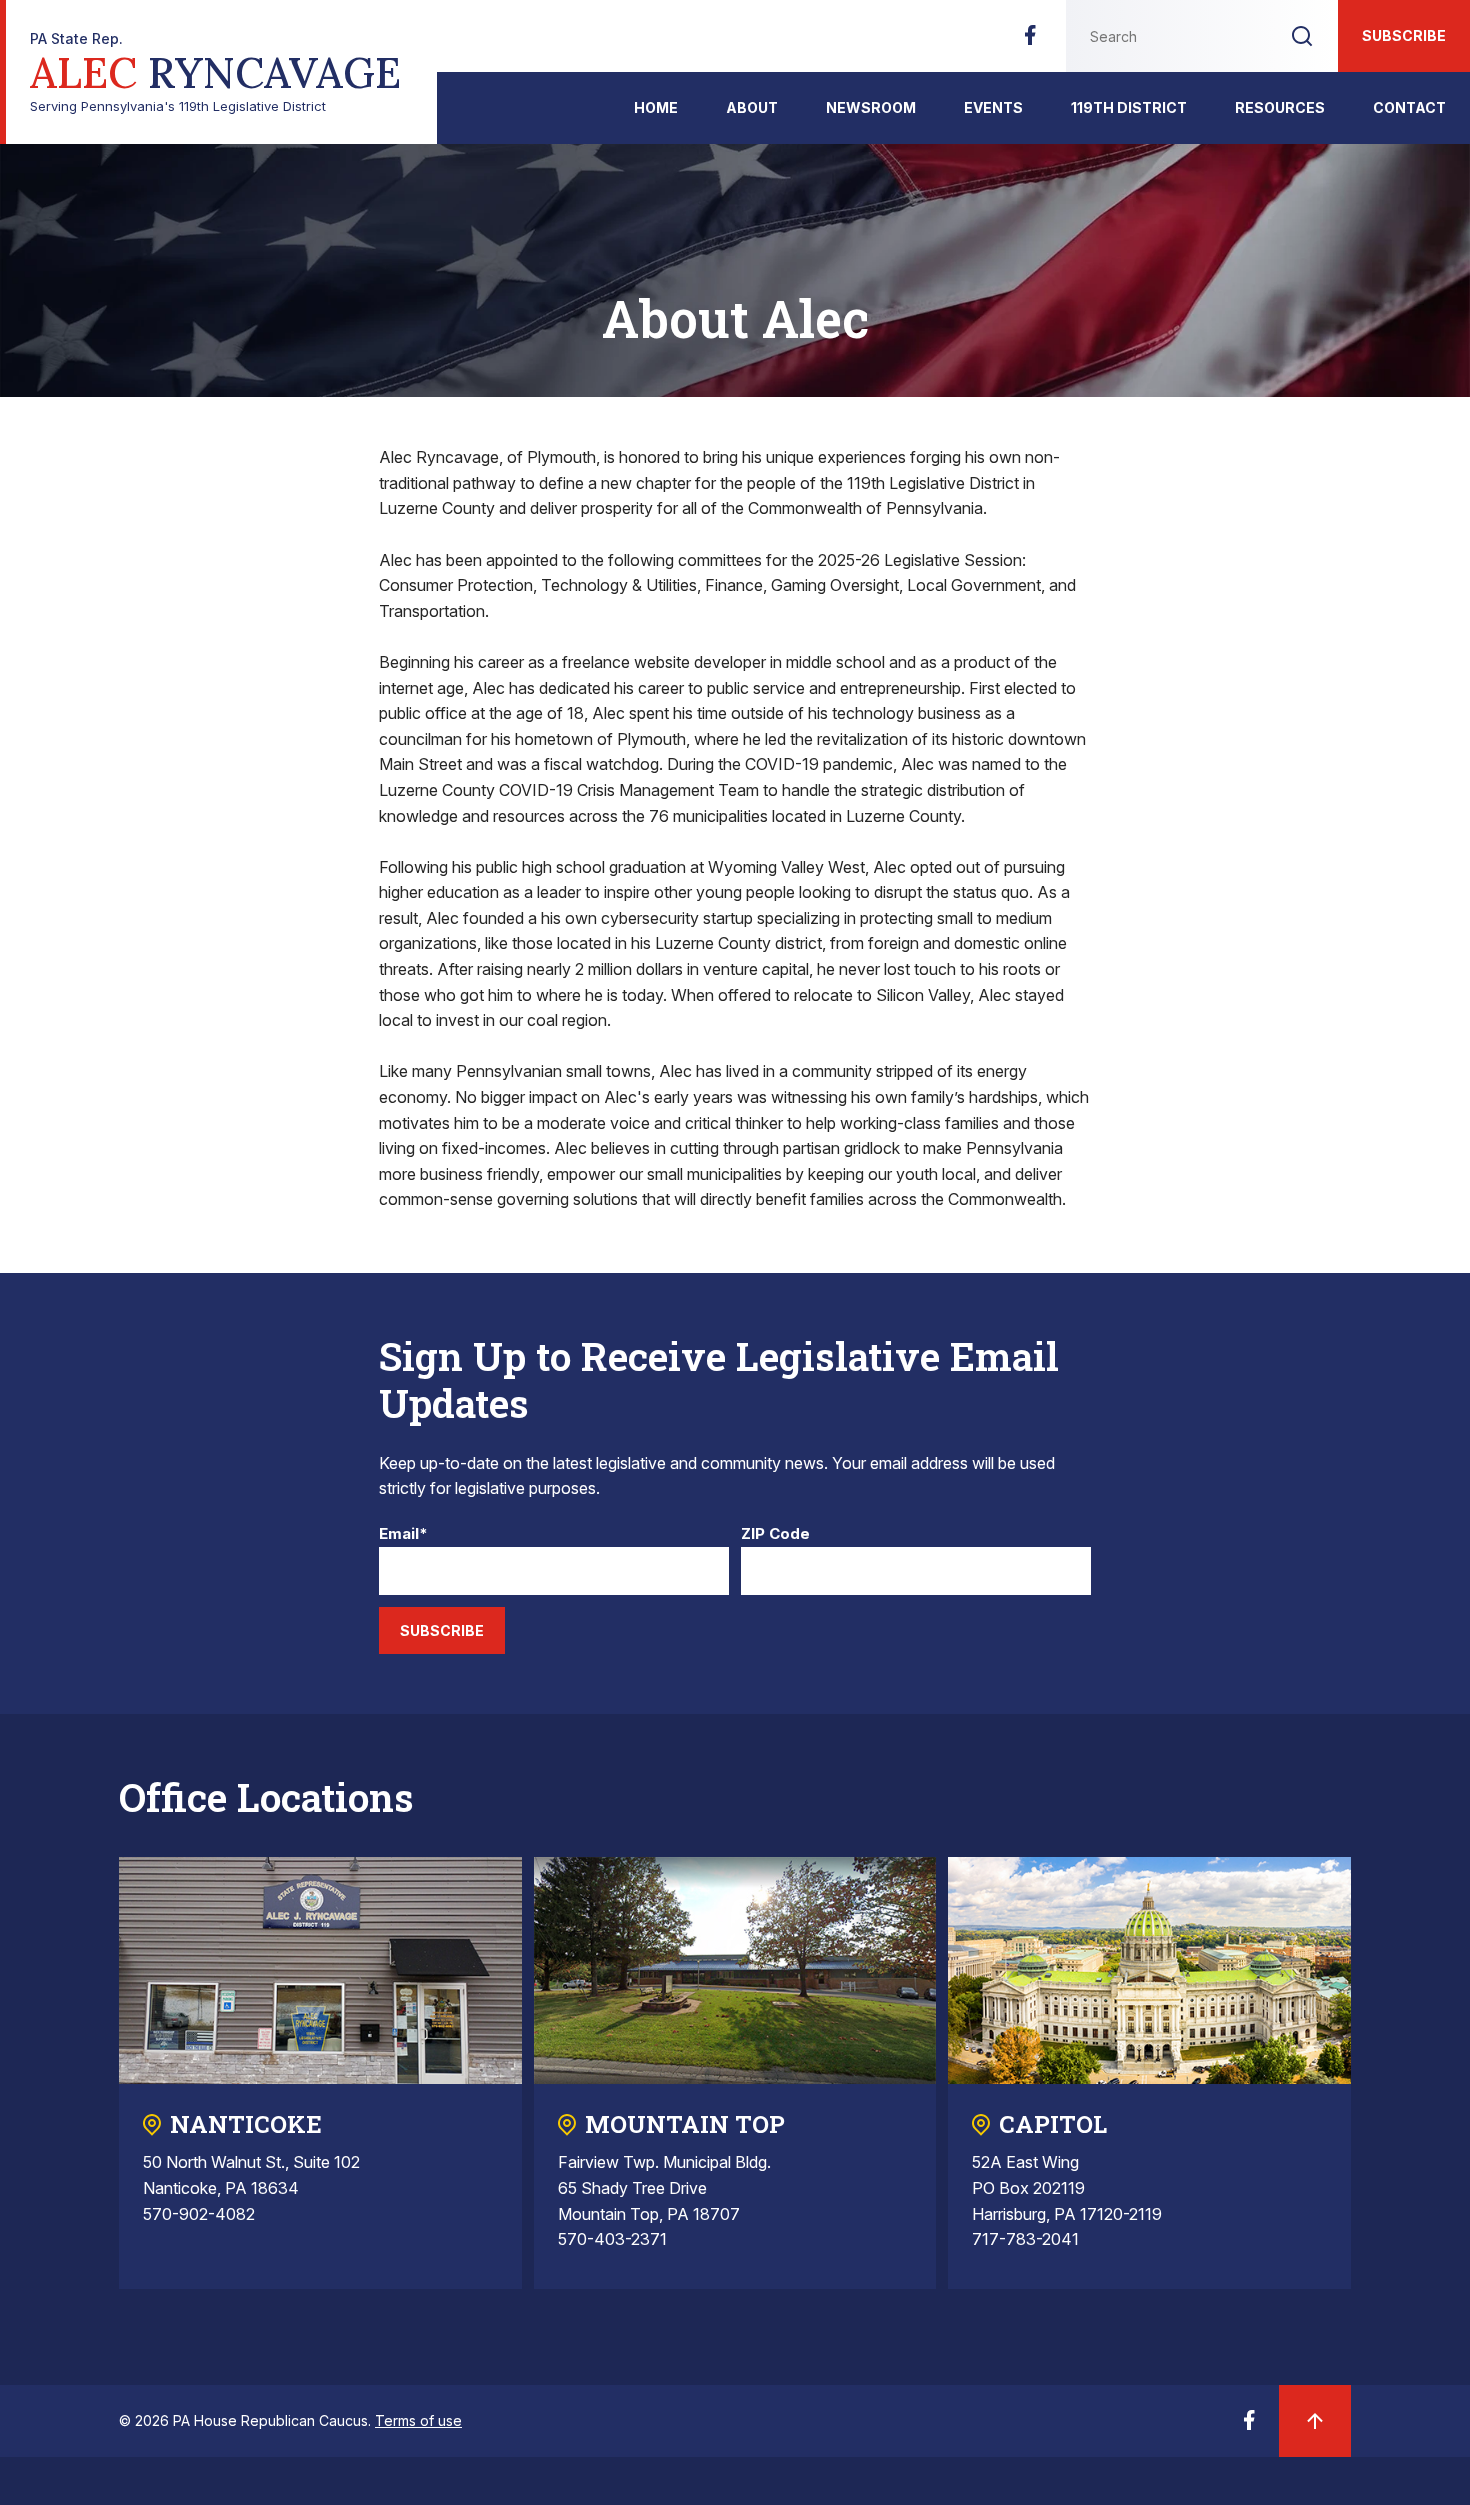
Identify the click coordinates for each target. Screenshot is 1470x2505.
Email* (403, 1534)
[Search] (1302, 36)
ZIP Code (775, 1534)
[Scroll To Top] (1315, 2421)
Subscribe (1404, 35)
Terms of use (418, 2420)
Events (993, 107)
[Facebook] (1030, 41)
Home (656, 107)
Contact (1409, 107)
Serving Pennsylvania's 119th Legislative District (215, 72)
